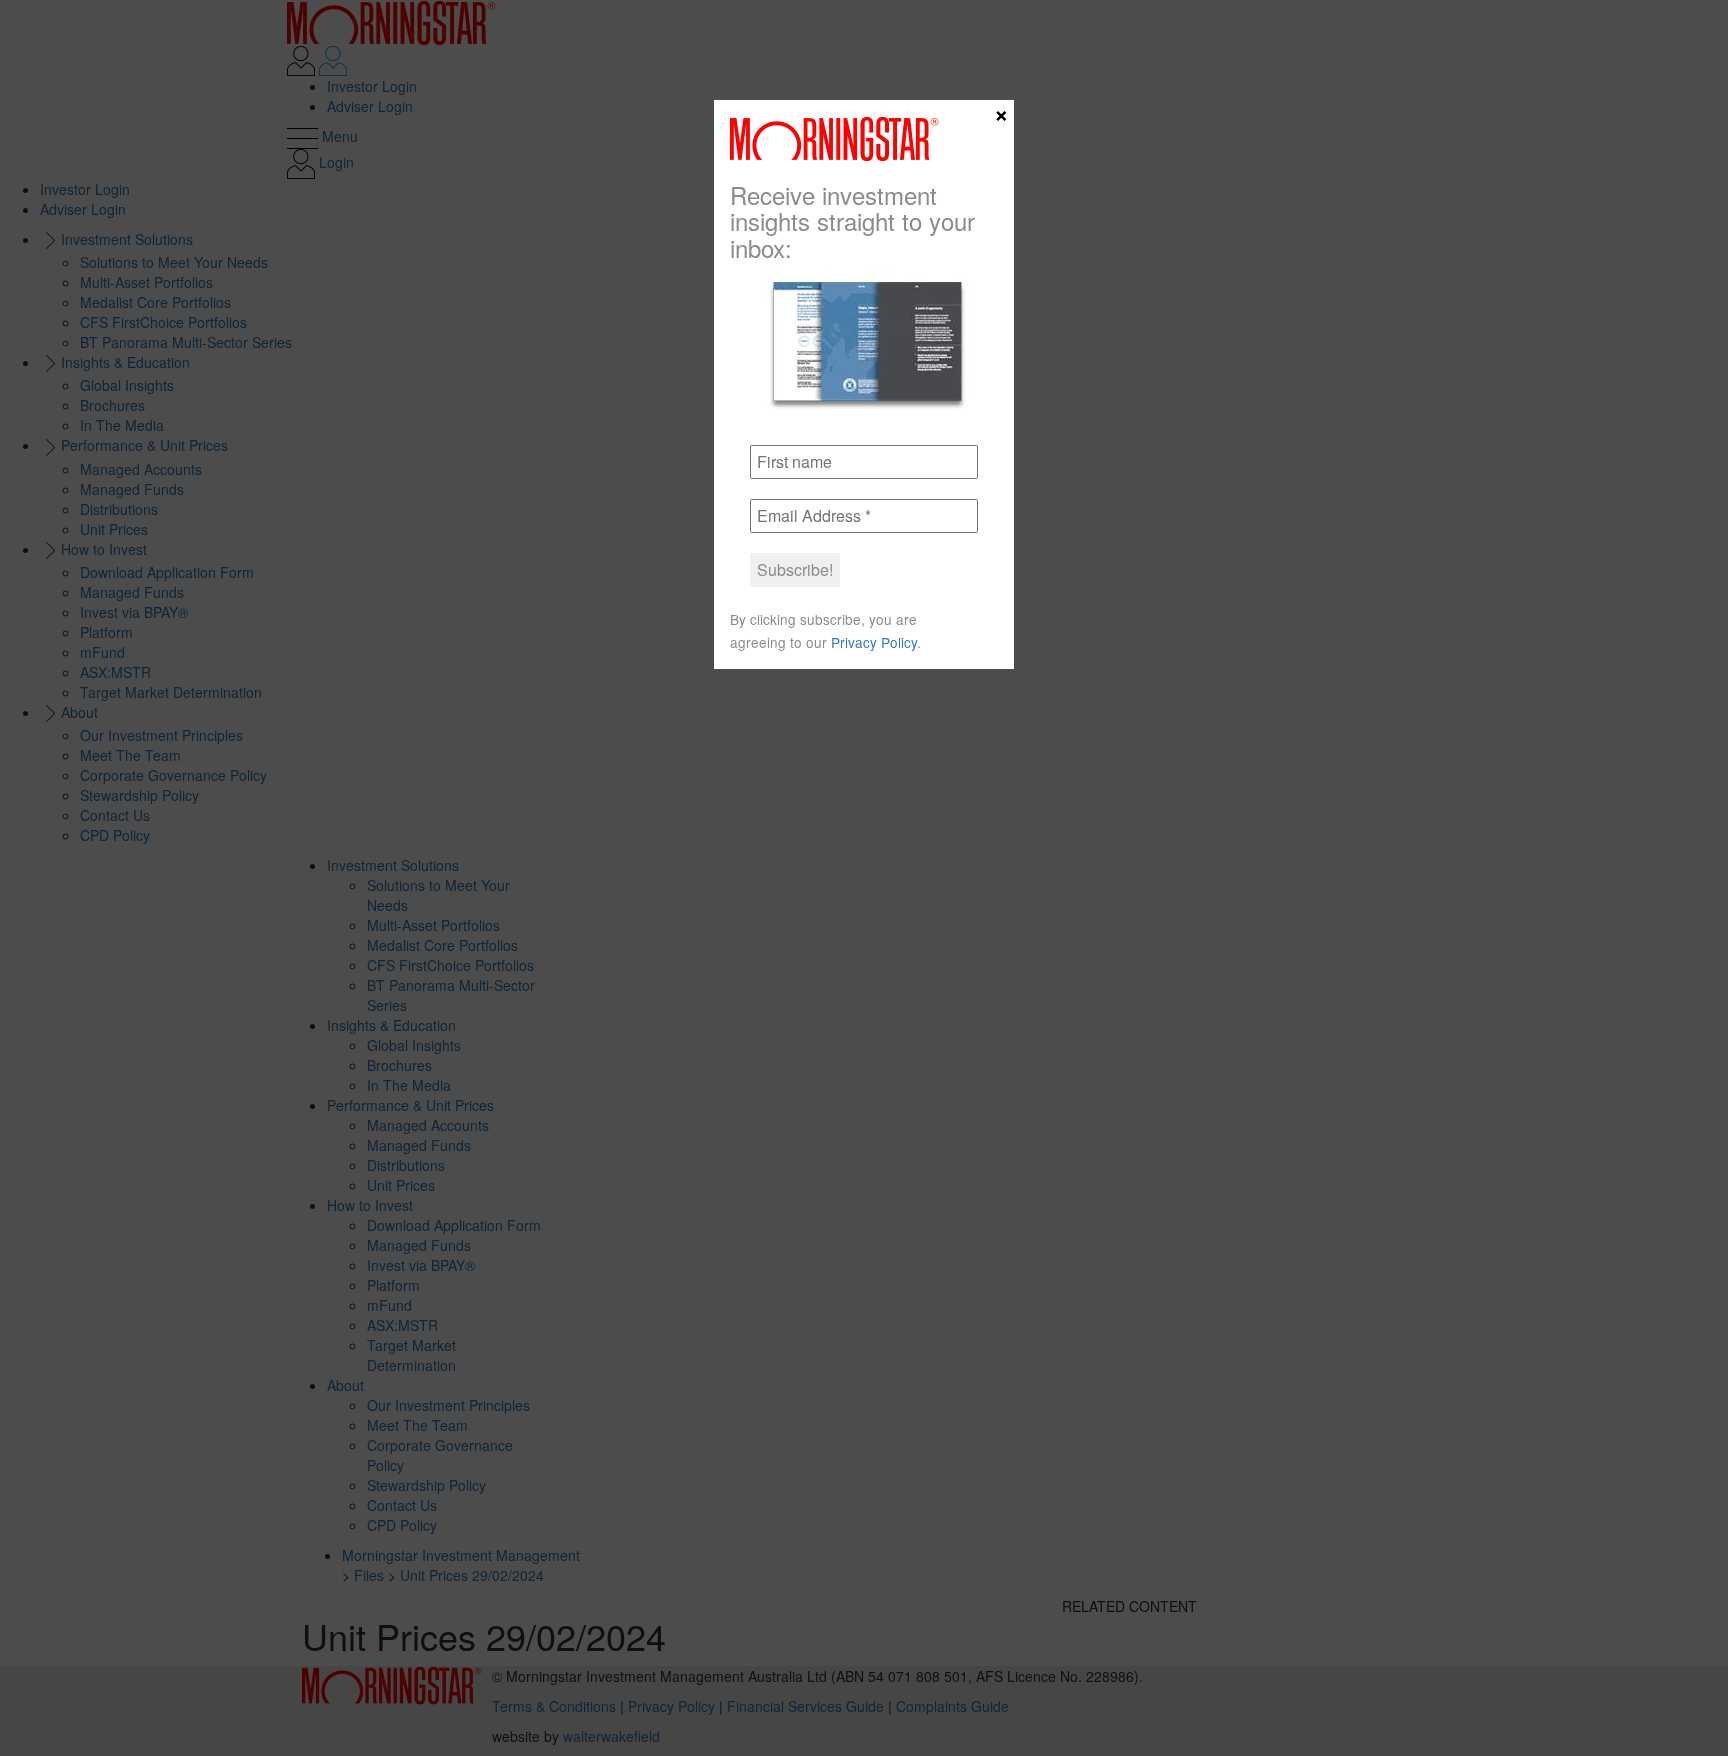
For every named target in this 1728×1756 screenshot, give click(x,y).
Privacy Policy (874, 642)
